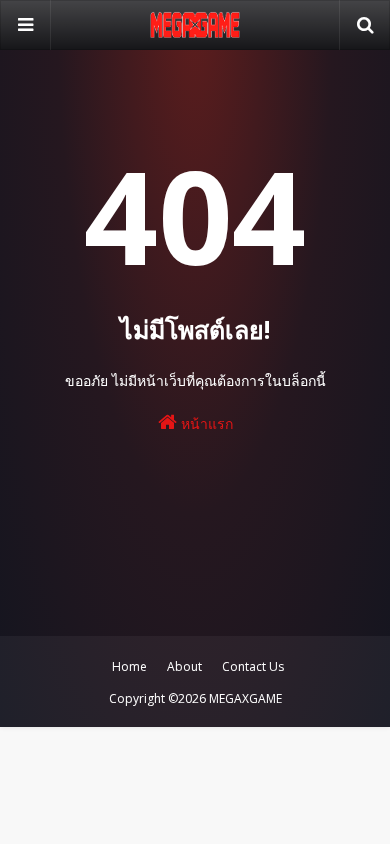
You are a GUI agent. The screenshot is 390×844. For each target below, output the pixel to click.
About (184, 666)
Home (129, 666)
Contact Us (253, 666)
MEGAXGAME (245, 698)
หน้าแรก (205, 423)
